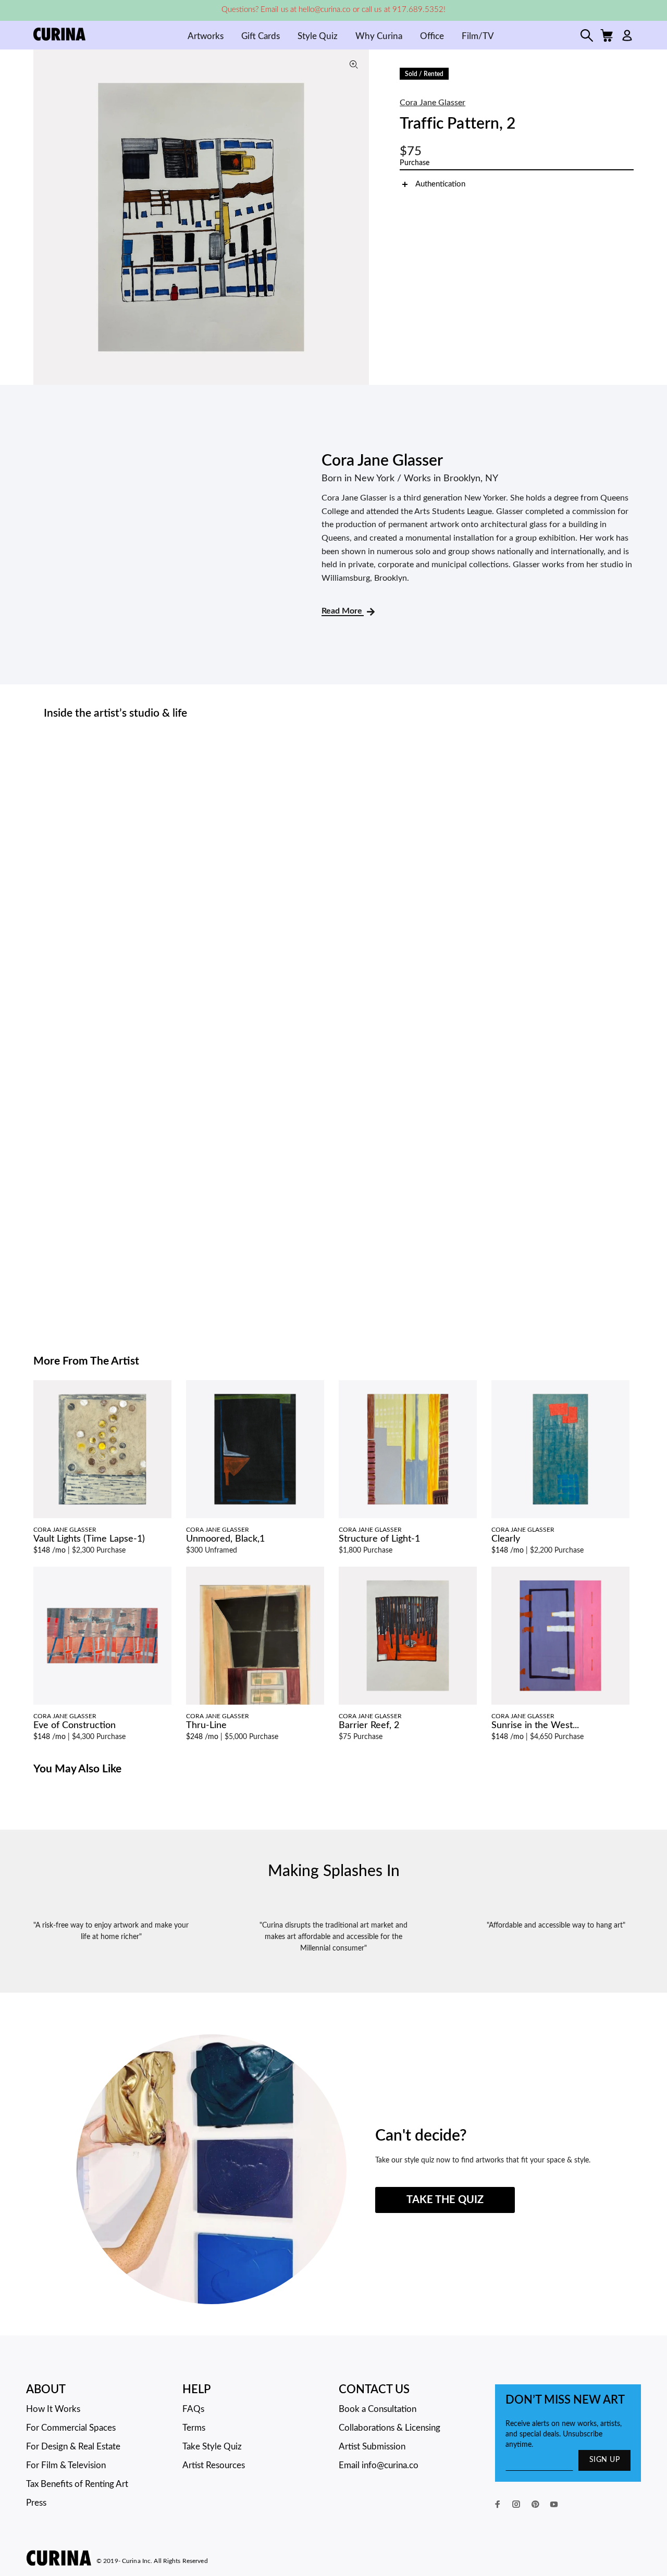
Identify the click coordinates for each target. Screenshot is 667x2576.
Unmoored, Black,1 (225, 1539)
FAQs (193, 2409)
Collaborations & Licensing (390, 2428)
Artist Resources (214, 2465)
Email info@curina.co (379, 2465)
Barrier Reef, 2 (369, 1725)
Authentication (440, 184)
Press (36, 2503)
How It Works (53, 2409)
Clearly (506, 1539)
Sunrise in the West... (535, 1725)
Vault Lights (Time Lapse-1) (89, 1539)
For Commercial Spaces (71, 2428)
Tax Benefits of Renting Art (77, 2484)
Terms (194, 2428)
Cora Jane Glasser (433, 103)
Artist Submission (372, 2447)
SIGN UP (604, 2460)
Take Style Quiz (212, 2447)
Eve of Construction (75, 1725)
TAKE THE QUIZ (445, 2200)
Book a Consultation (378, 2409)
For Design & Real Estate (73, 2447)
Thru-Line (206, 1725)
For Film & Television (66, 2465)
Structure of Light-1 (379, 1539)
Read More (343, 611)
